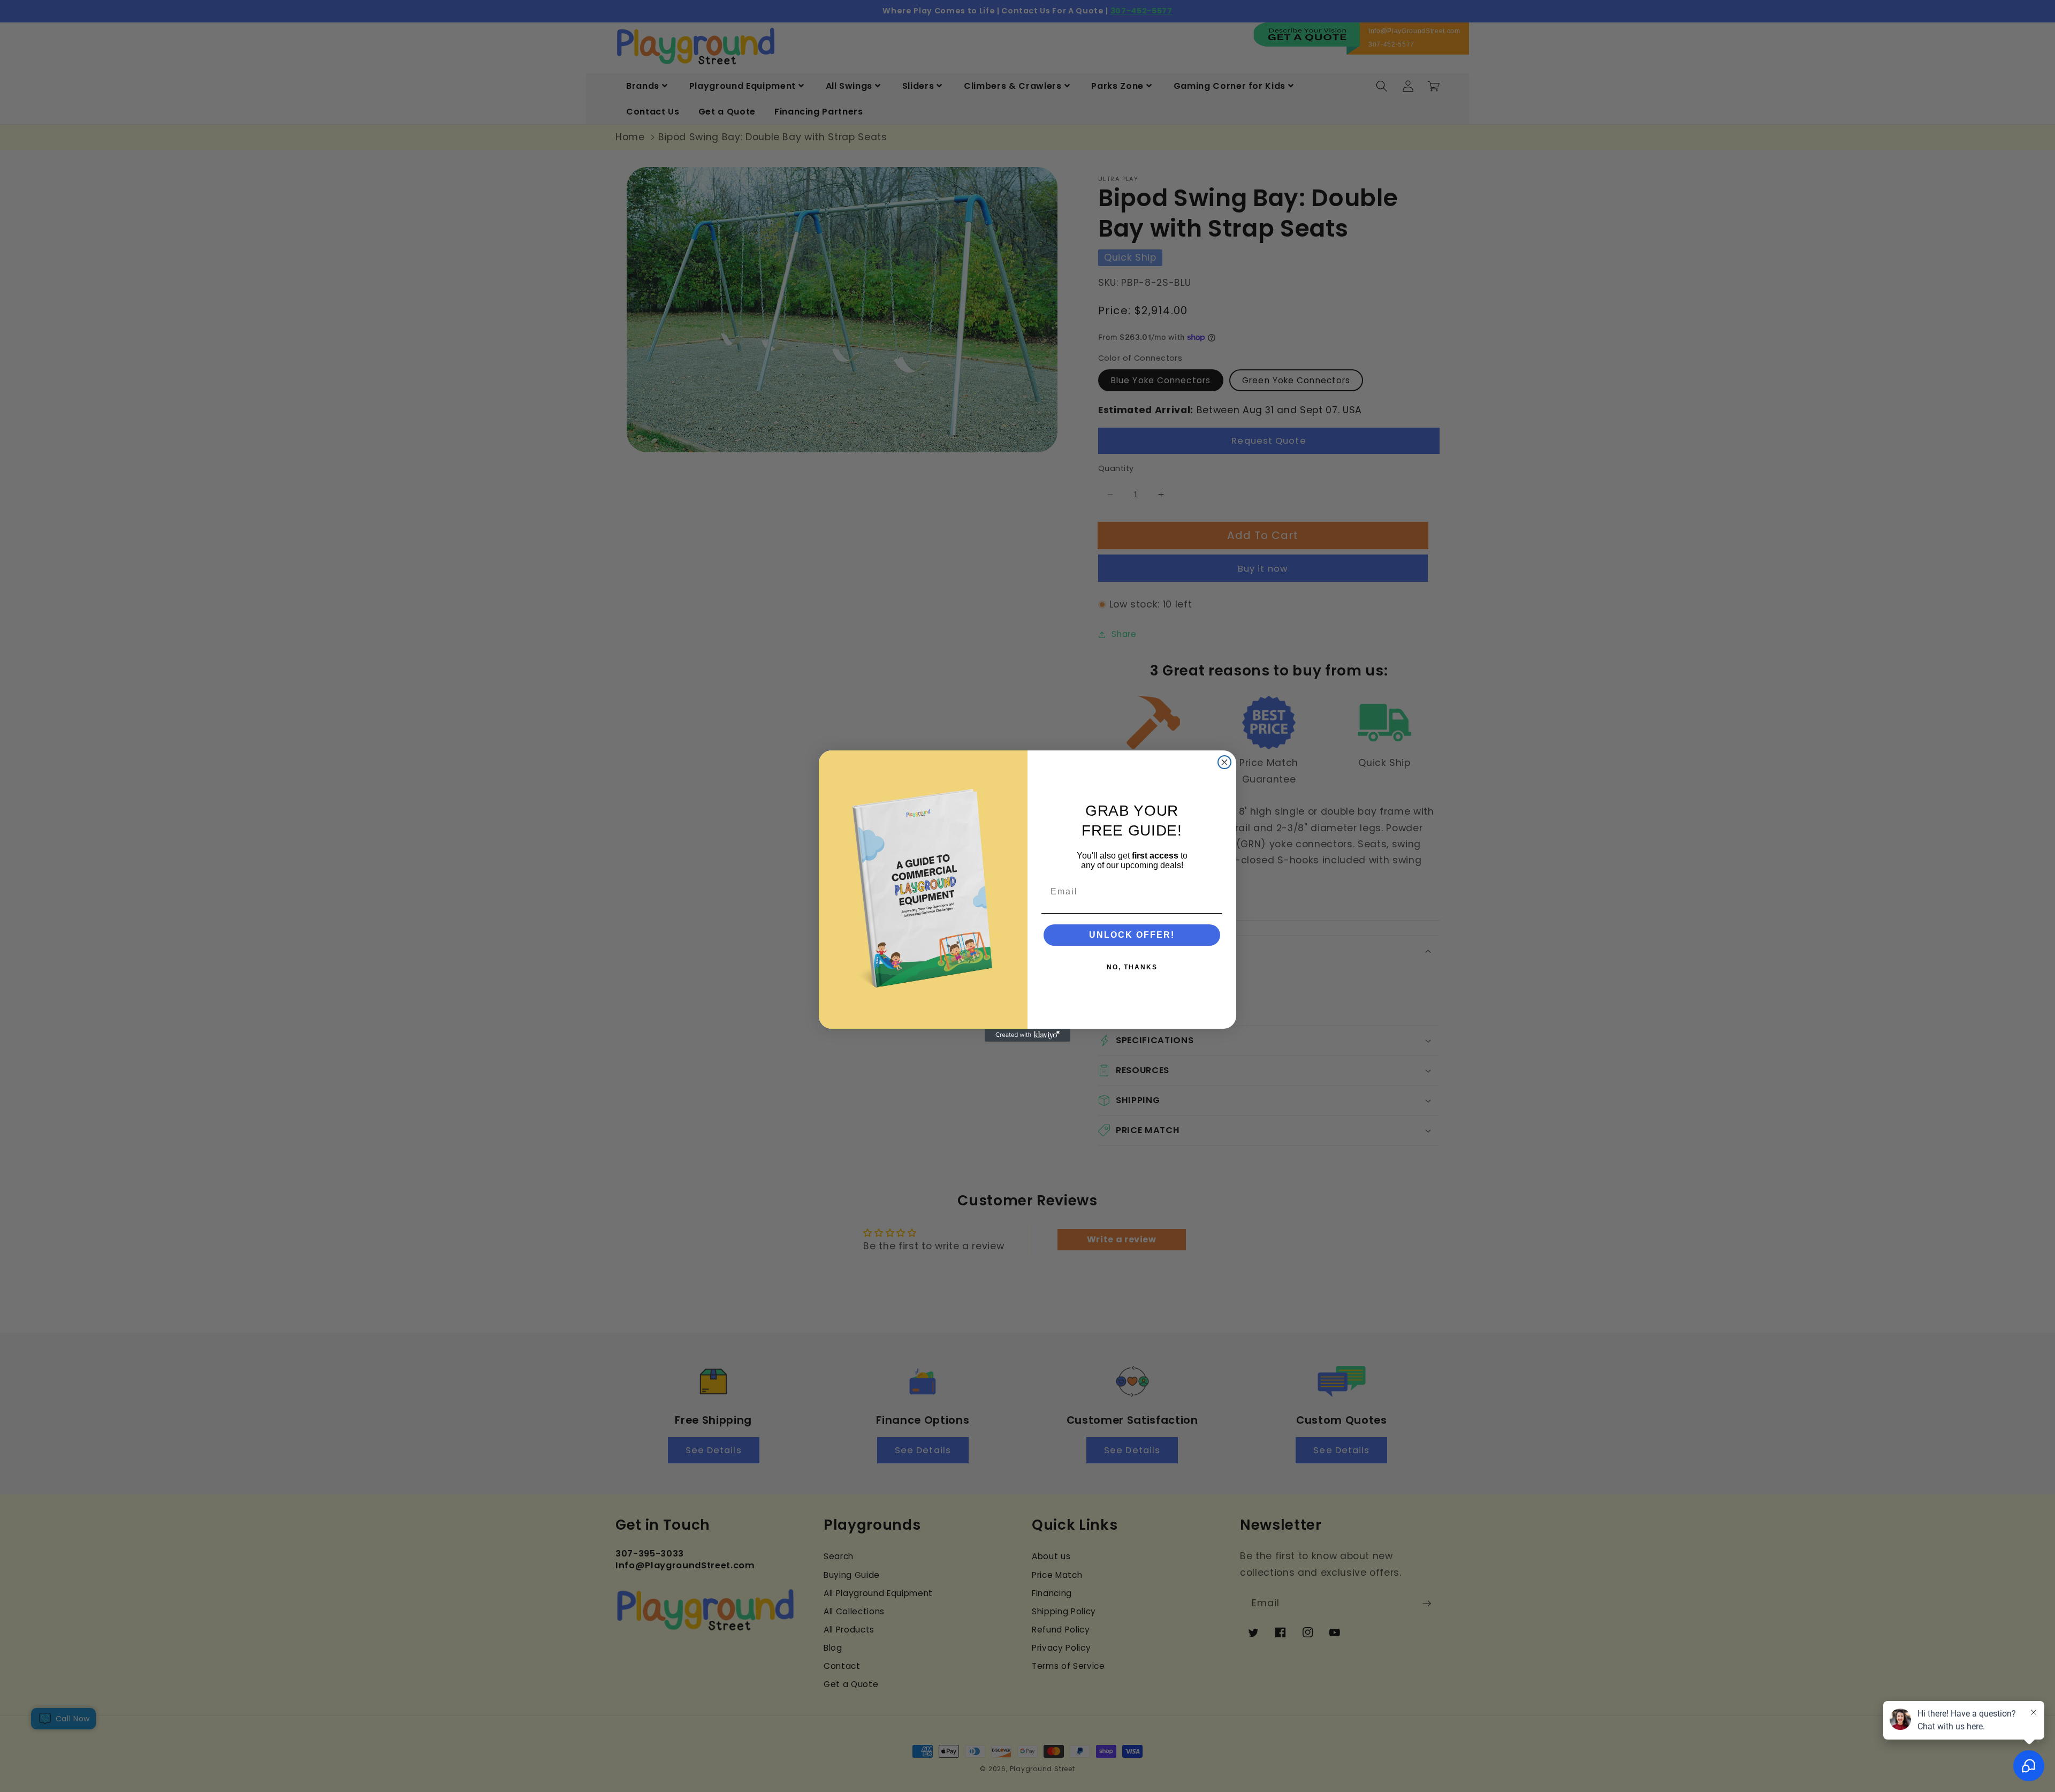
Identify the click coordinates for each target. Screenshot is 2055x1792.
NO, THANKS (1132, 967)
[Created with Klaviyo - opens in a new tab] (1027, 1035)
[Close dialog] (1224, 762)
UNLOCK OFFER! (1132, 935)
